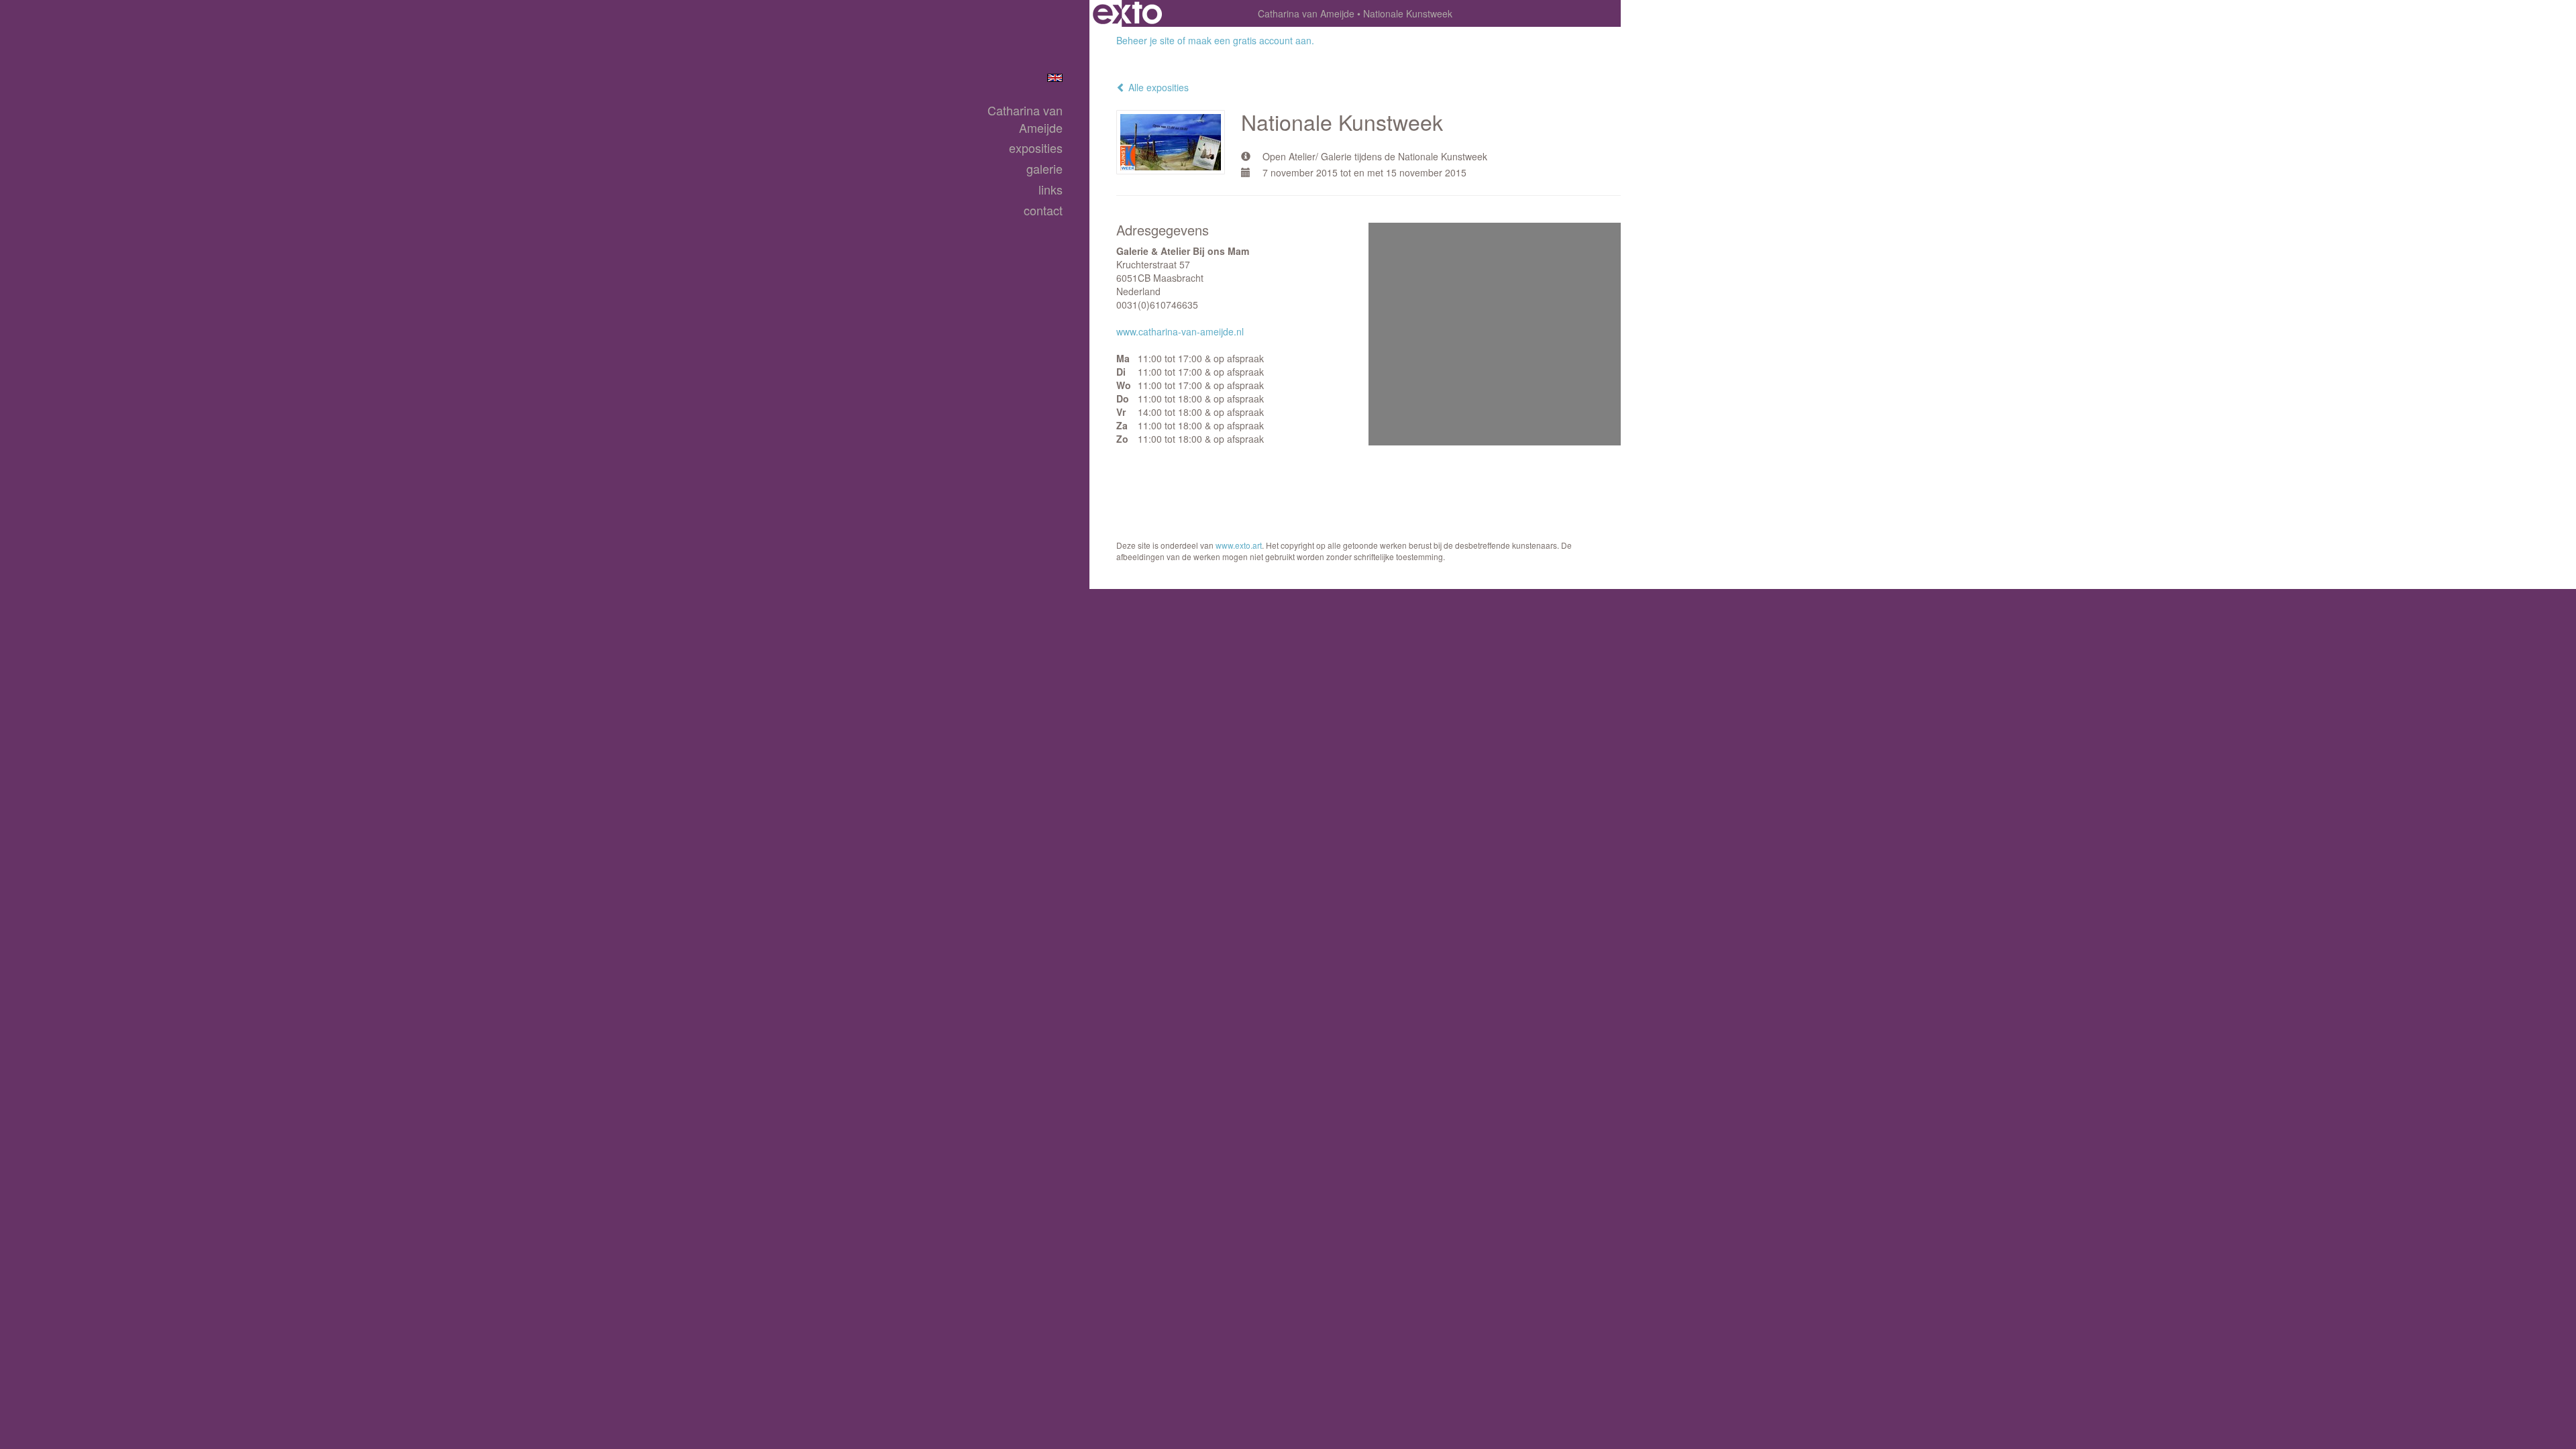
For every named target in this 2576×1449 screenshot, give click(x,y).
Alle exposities (1157, 87)
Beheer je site (1145, 40)
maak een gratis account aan (1250, 40)
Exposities (1036, 148)
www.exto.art (1239, 545)
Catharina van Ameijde (1306, 13)
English (1055, 78)
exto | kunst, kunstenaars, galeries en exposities (1127, 13)
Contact (1043, 210)
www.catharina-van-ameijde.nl (1180, 331)
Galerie (1044, 169)
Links (1051, 190)
